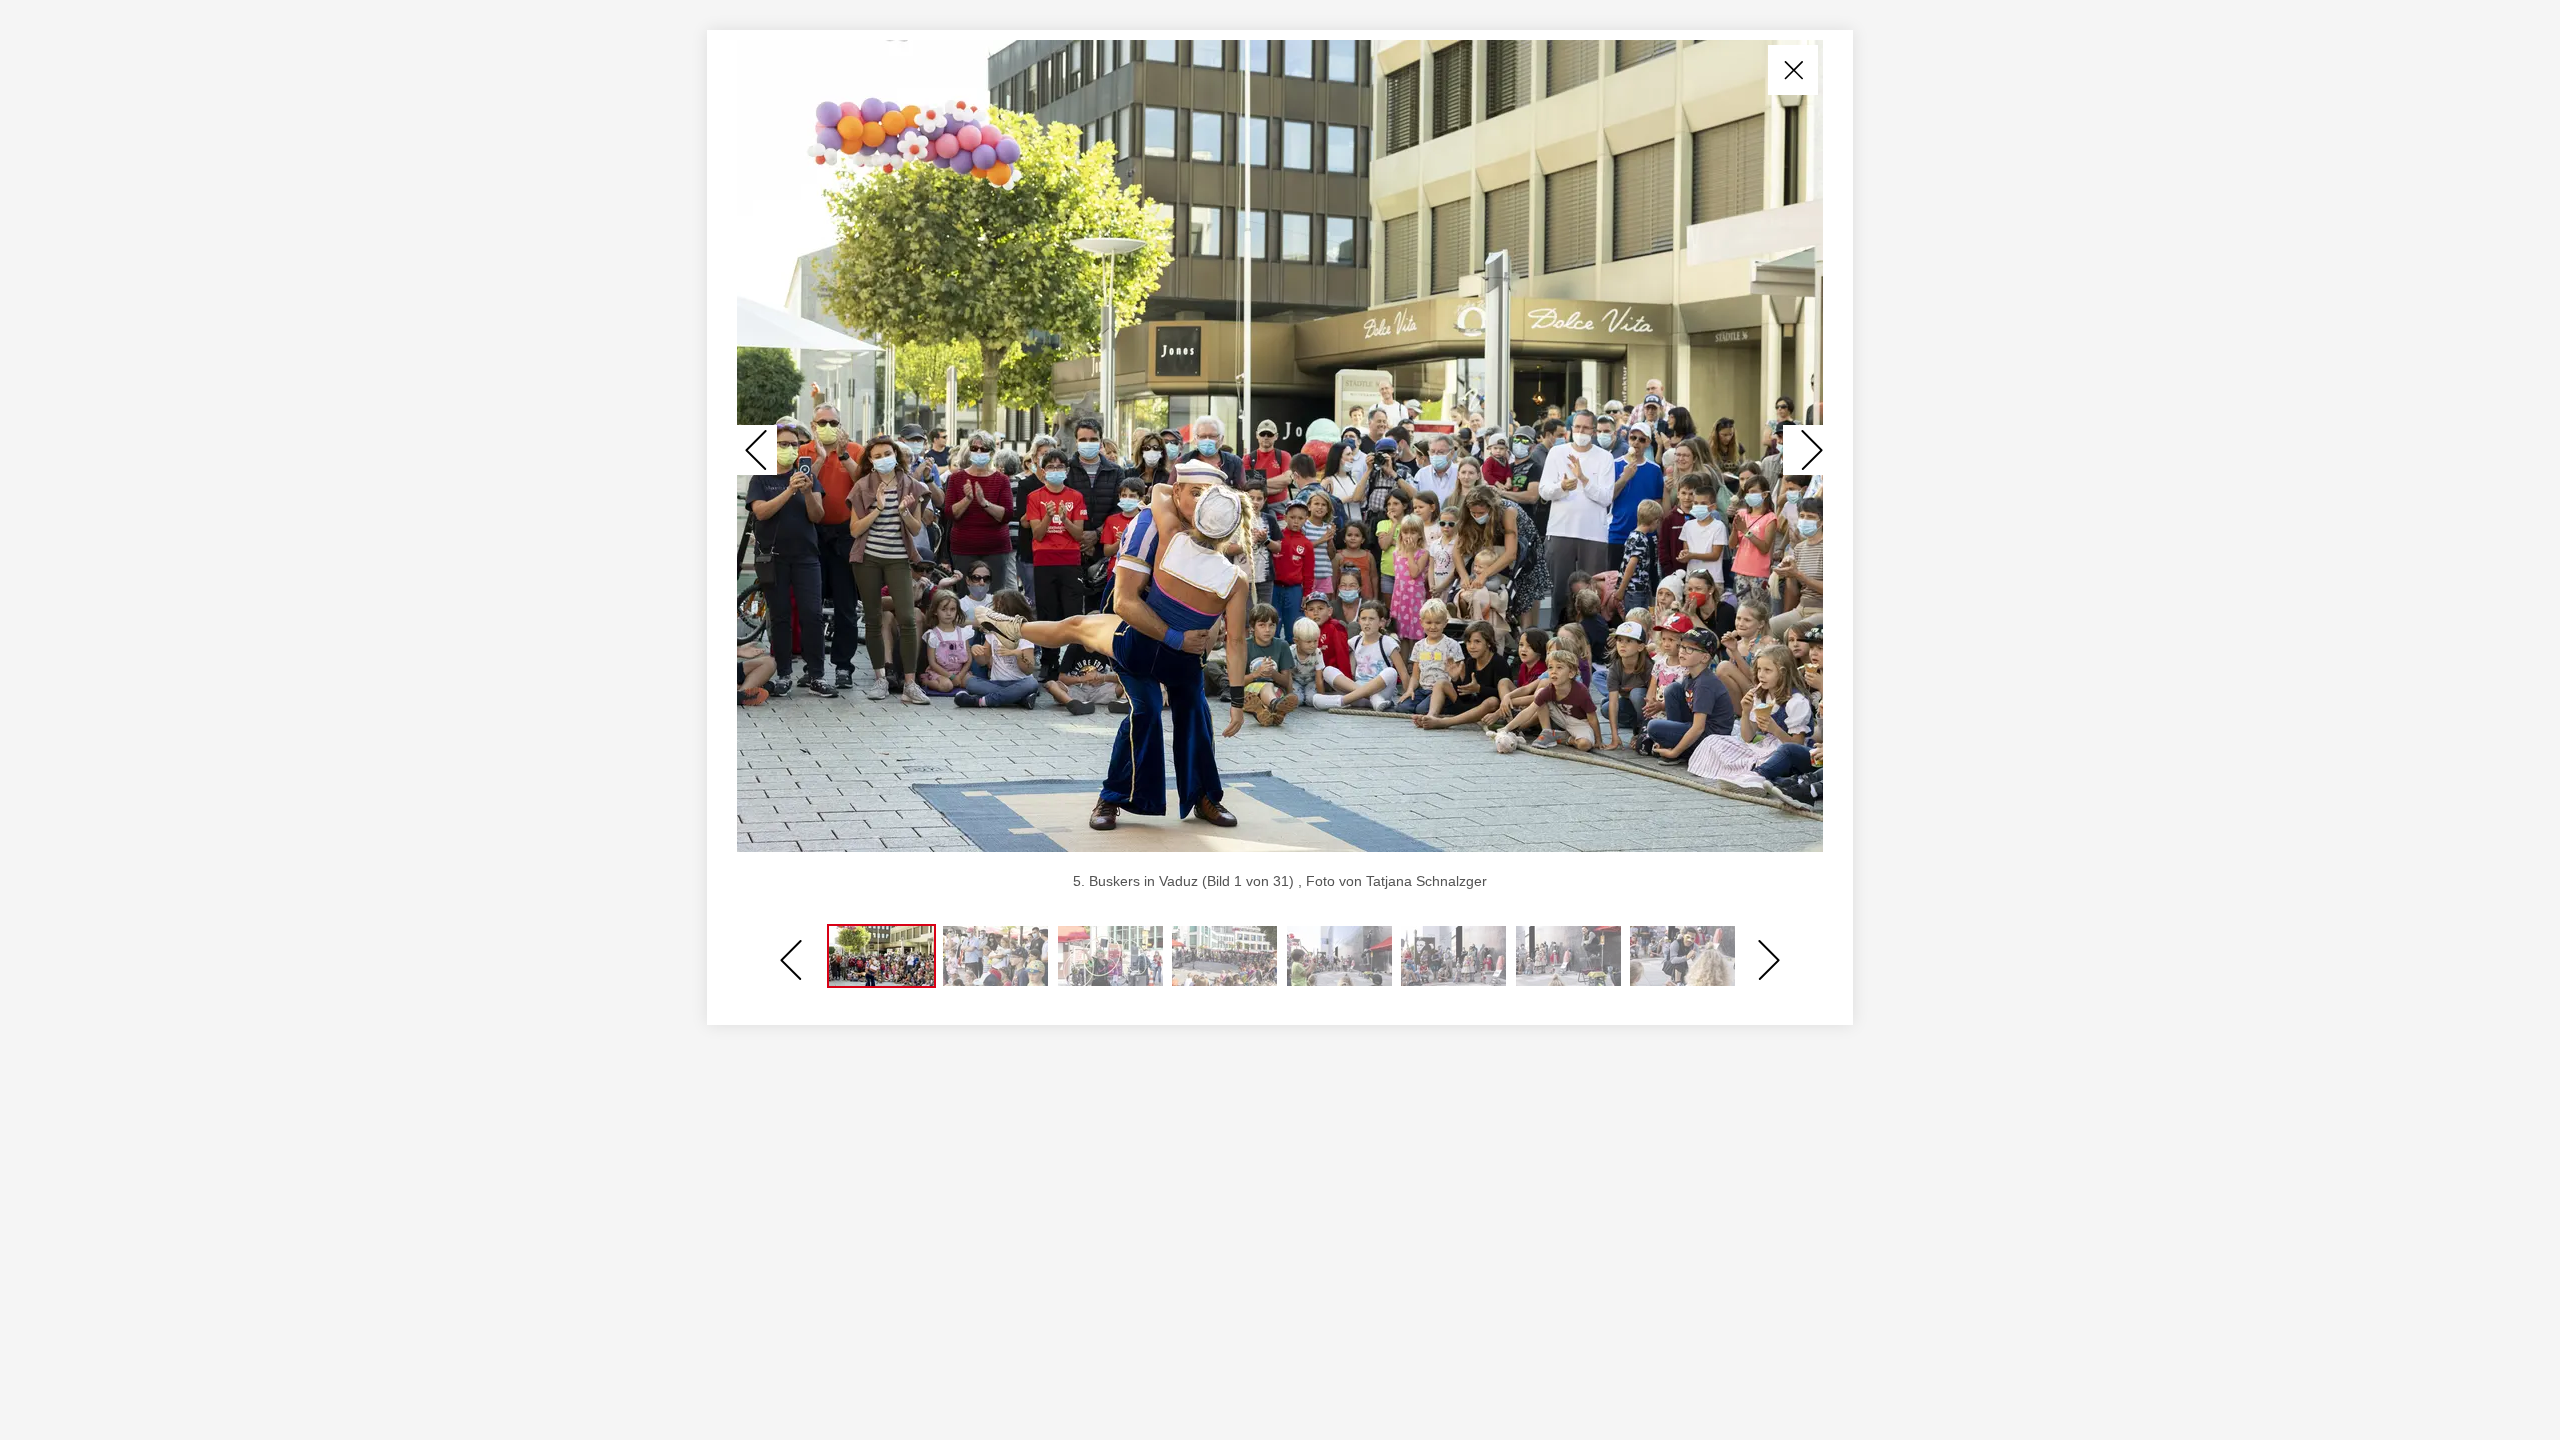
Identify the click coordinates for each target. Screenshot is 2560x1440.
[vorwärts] (1803, 450)
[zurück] (757, 450)
